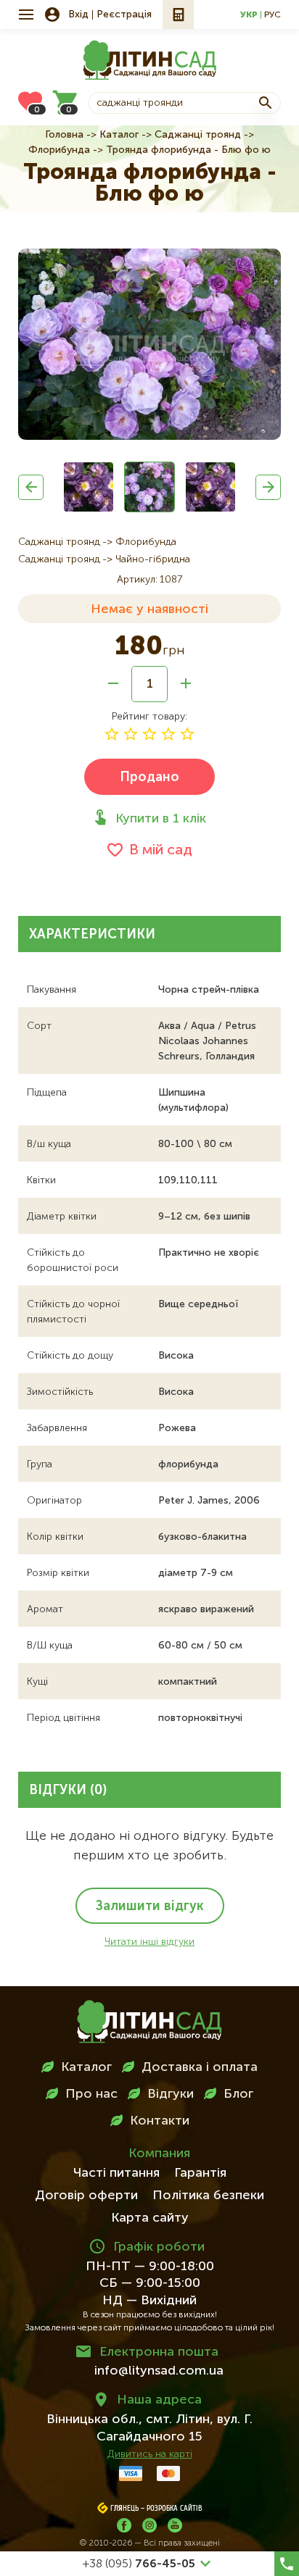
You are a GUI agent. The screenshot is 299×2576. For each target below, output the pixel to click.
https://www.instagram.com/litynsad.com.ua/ (149, 2525)
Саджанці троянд (198, 135)
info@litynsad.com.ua (159, 2371)
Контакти (160, 2121)
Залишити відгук (150, 1906)
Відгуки (171, 2094)
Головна (64, 135)
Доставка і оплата (200, 2067)
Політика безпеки (208, 2196)
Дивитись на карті (150, 2454)
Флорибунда (59, 150)
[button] (31, 487)
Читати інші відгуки (149, 1942)
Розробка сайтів (175, 2509)
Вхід (78, 14)
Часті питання (116, 2173)
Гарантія (200, 2173)
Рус (273, 15)
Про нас (91, 2094)
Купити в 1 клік (161, 819)
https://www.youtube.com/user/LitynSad (175, 2525)
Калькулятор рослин (178, 14)
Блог (238, 2094)
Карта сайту (150, 2218)
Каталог (119, 135)
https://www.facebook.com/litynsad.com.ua (124, 2525)
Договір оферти (86, 2196)
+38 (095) (139, 2564)
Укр (249, 15)
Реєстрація (124, 14)
